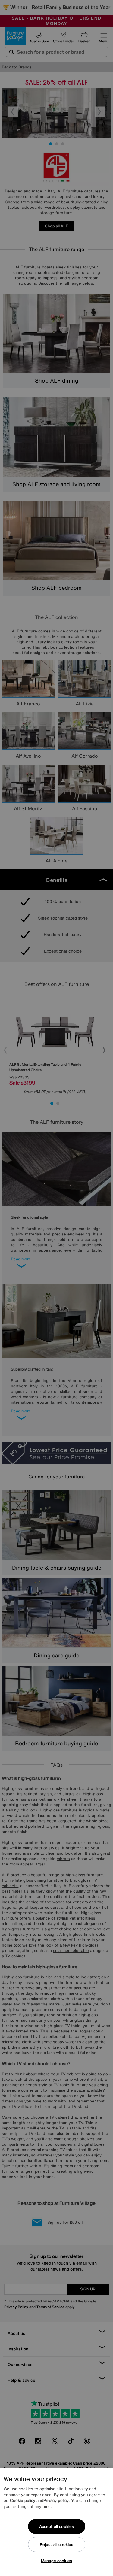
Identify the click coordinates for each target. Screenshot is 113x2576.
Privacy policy (56, 2500)
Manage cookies (56, 2561)
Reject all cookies (56, 2545)
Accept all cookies (56, 2527)
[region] (56, 2522)
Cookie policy (23, 2500)
